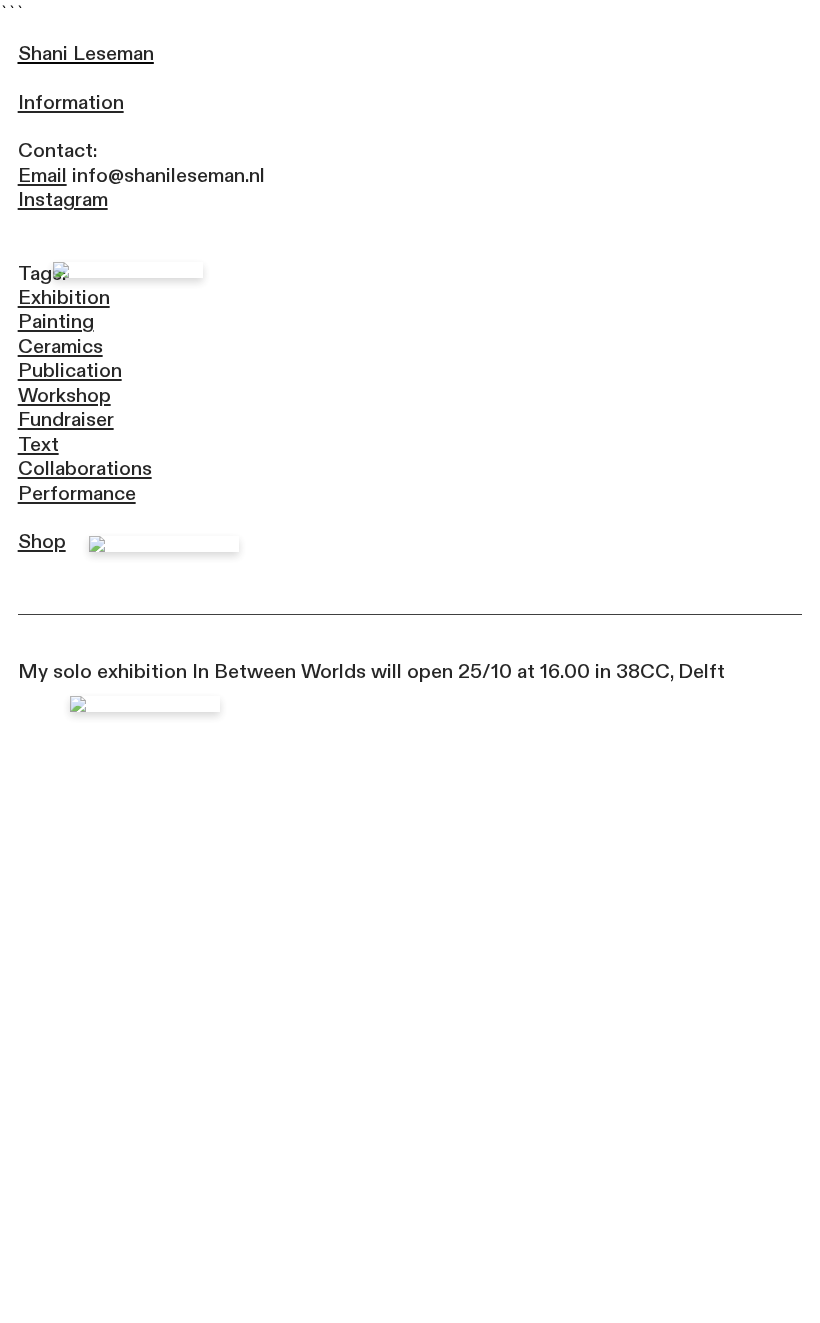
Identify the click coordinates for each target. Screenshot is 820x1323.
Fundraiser (66, 419)
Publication (70, 370)
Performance (77, 493)
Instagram (63, 199)
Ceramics (60, 346)
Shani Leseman (86, 53)
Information (71, 102)
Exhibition (64, 297)
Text (38, 444)
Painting (56, 321)
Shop (42, 541)
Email (42, 175)
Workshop (64, 395)
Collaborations (85, 468)
